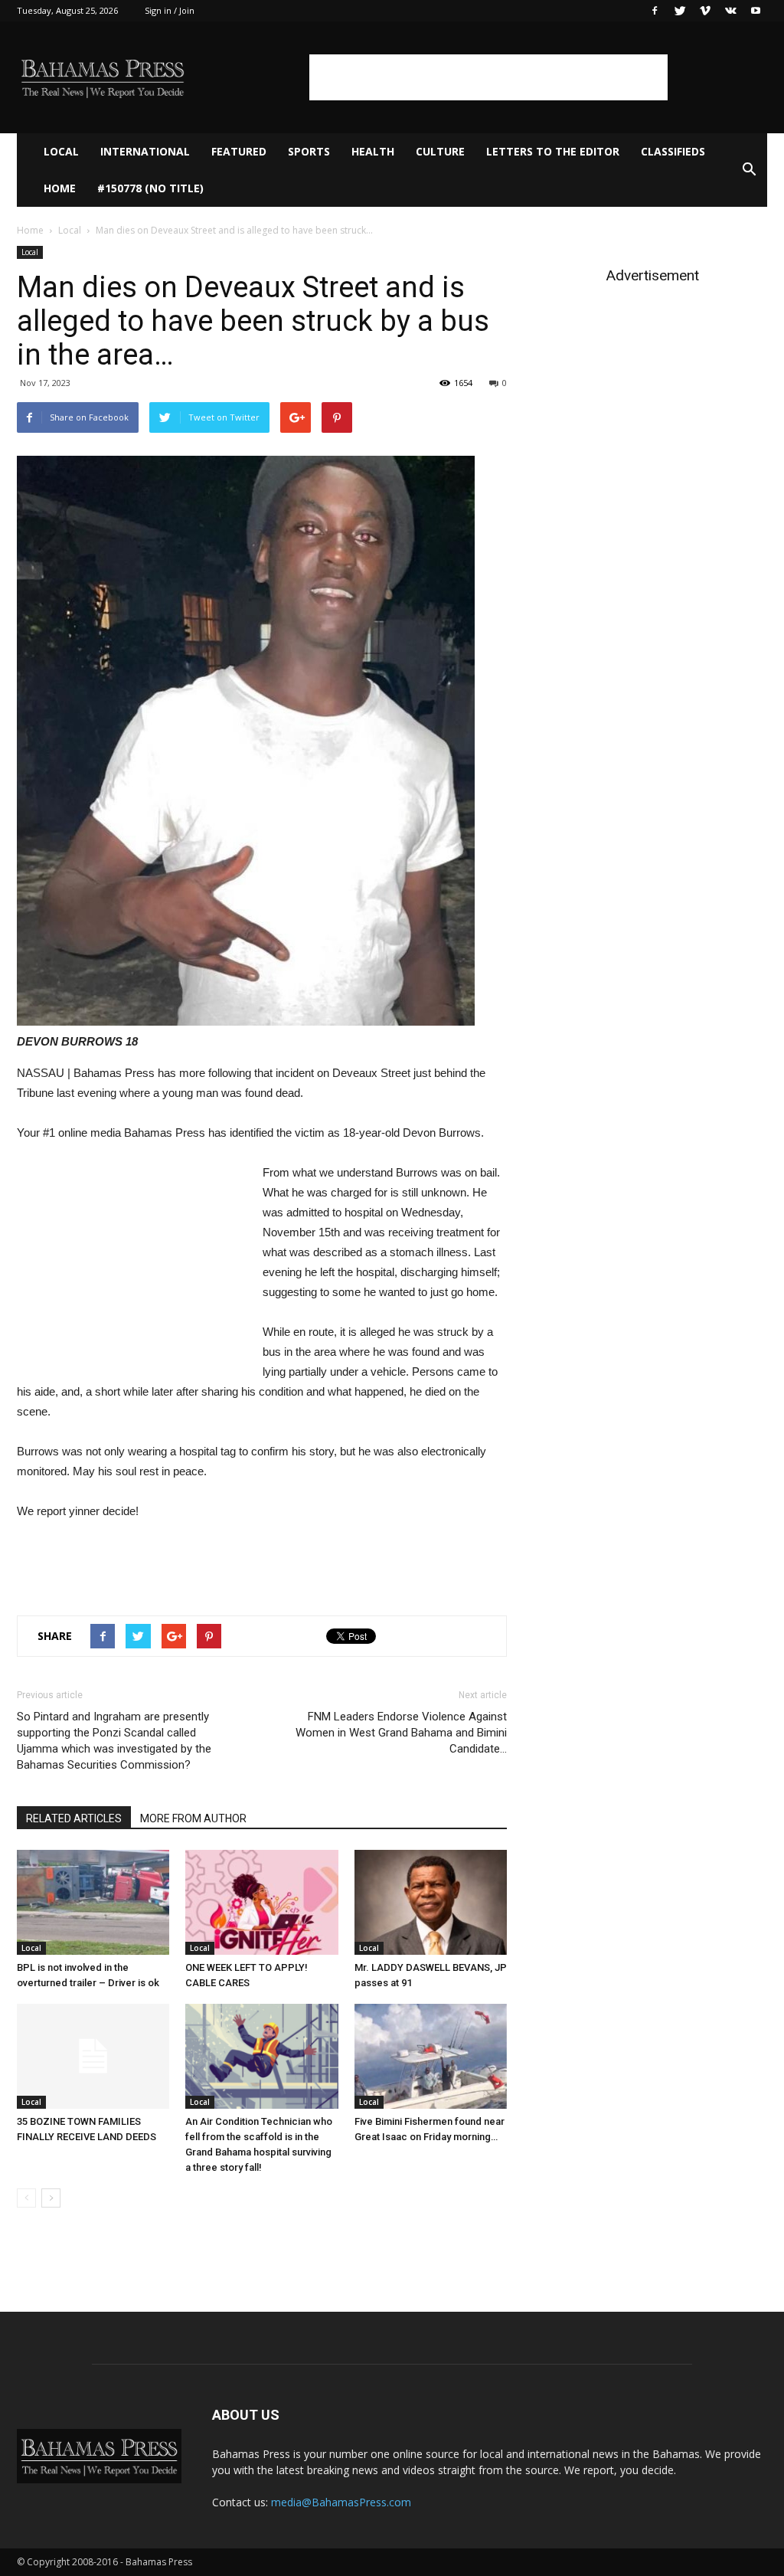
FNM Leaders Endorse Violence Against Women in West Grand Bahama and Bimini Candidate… (401, 1733)
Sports (309, 151)
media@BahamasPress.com (341, 2502)
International (145, 151)
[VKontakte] (730, 11)
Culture (440, 151)
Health (373, 151)
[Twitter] (680, 11)
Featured (239, 151)
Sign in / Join (170, 10)
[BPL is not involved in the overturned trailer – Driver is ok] (93, 1902)
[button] (749, 170)
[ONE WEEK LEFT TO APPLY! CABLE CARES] (261, 1902)
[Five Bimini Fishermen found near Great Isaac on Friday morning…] (431, 2056)
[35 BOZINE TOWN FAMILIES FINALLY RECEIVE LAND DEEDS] (93, 2056)
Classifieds (673, 151)
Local (61, 151)
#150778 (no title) (150, 188)
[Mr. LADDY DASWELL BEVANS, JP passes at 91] (431, 1902)
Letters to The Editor (553, 151)
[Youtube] (756, 11)
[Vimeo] (705, 11)
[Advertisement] (488, 77)
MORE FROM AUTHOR (193, 1818)
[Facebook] (655, 11)
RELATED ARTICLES (74, 1818)
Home (60, 188)
